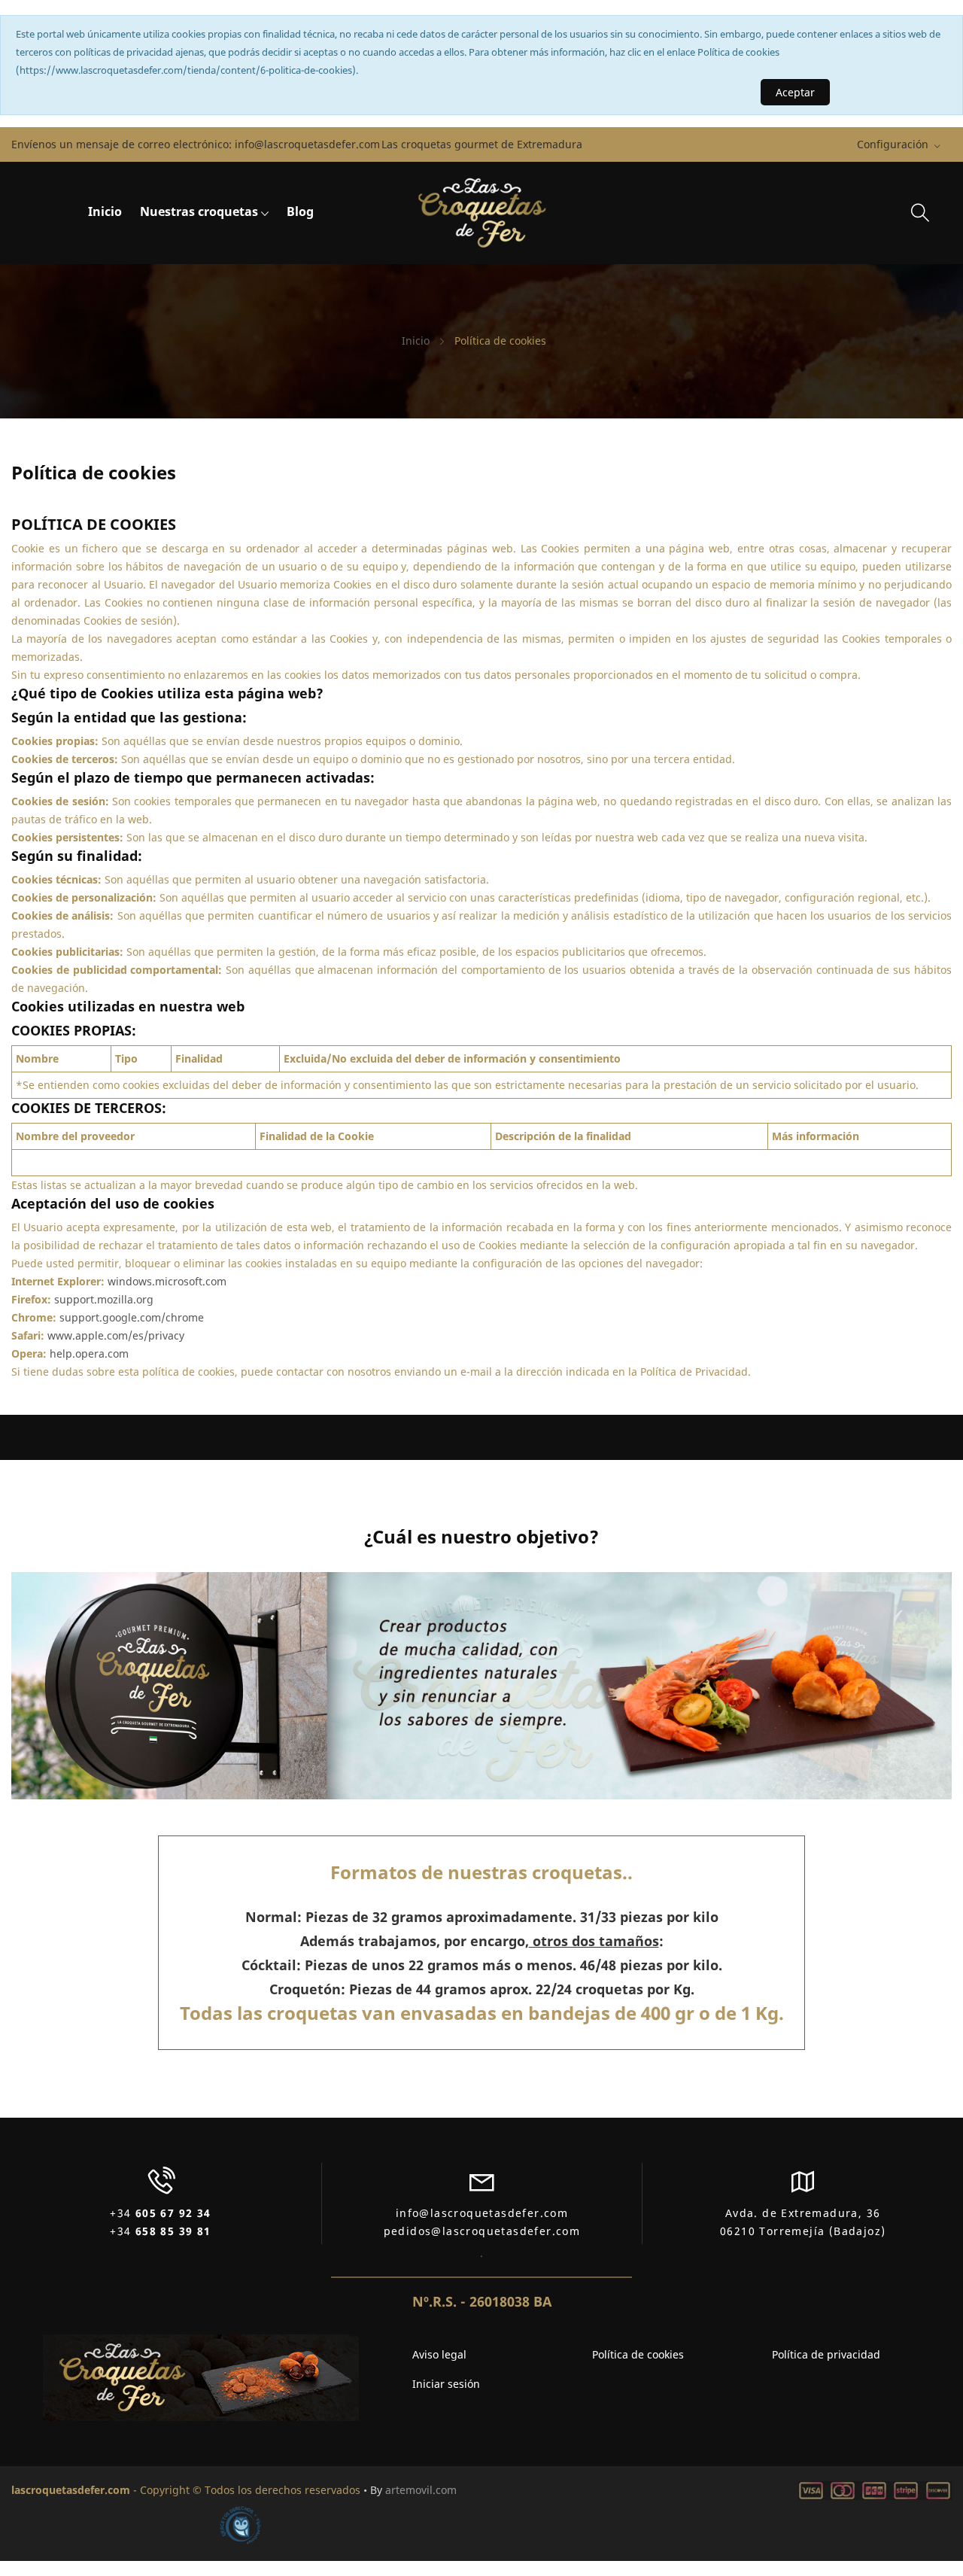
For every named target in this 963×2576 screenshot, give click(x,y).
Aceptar (795, 92)
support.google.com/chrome (132, 1317)
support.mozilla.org (104, 1299)
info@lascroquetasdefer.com (307, 144)
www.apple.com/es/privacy (116, 1335)
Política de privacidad (826, 2354)
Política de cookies (638, 2354)
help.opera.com (89, 1353)
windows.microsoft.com (167, 1281)
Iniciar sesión (446, 2384)
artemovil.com (421, 2490)
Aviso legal (439, 2354)
